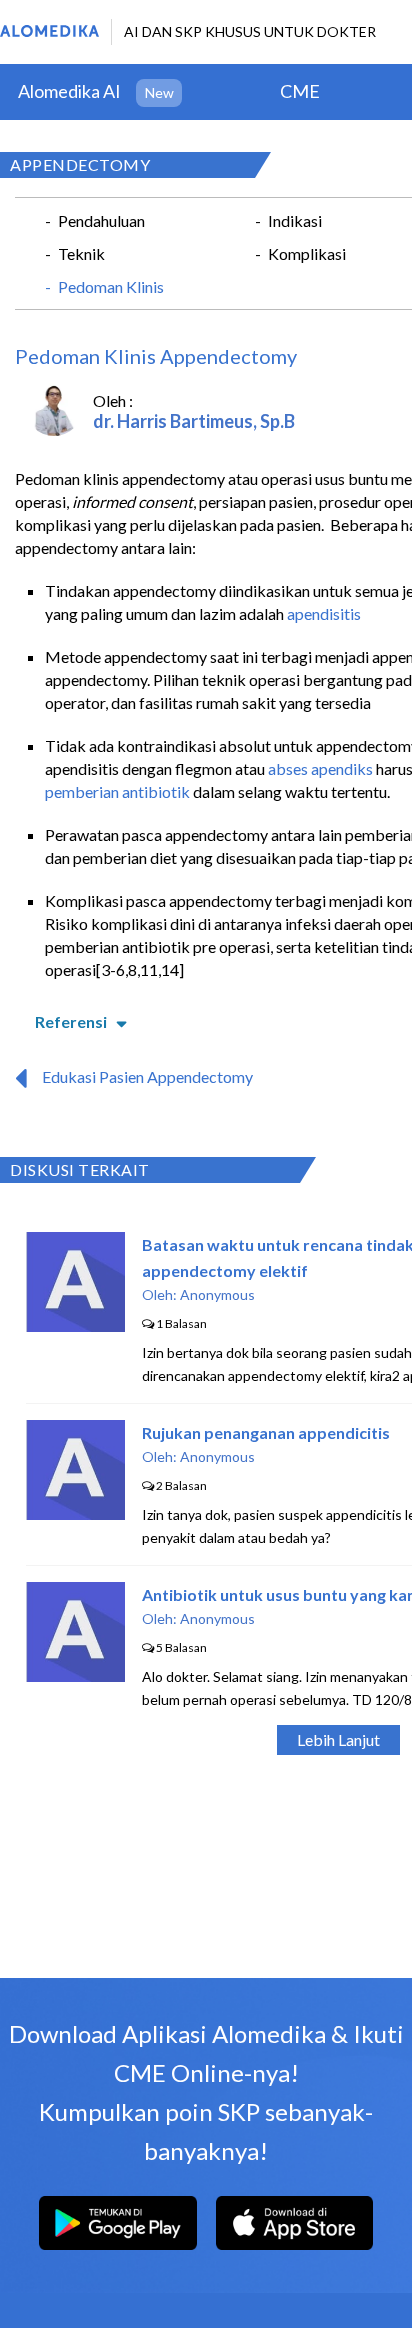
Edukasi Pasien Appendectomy (147, 1076)
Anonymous (217, 1294)
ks (365, 768)
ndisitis (336, 613)
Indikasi (295, 220)
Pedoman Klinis (111, 286)
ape (299, 613)
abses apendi (312, 768)
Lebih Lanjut (338, 1739)
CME (300, 91)
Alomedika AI (69, 91)
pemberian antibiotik (117, 791)
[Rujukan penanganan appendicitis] (75, 1513)
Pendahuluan (101, 220)
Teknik (81, 253)
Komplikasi (307, 253)
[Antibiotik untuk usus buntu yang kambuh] (75, 1675)
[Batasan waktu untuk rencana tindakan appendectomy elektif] (75, 1325)
